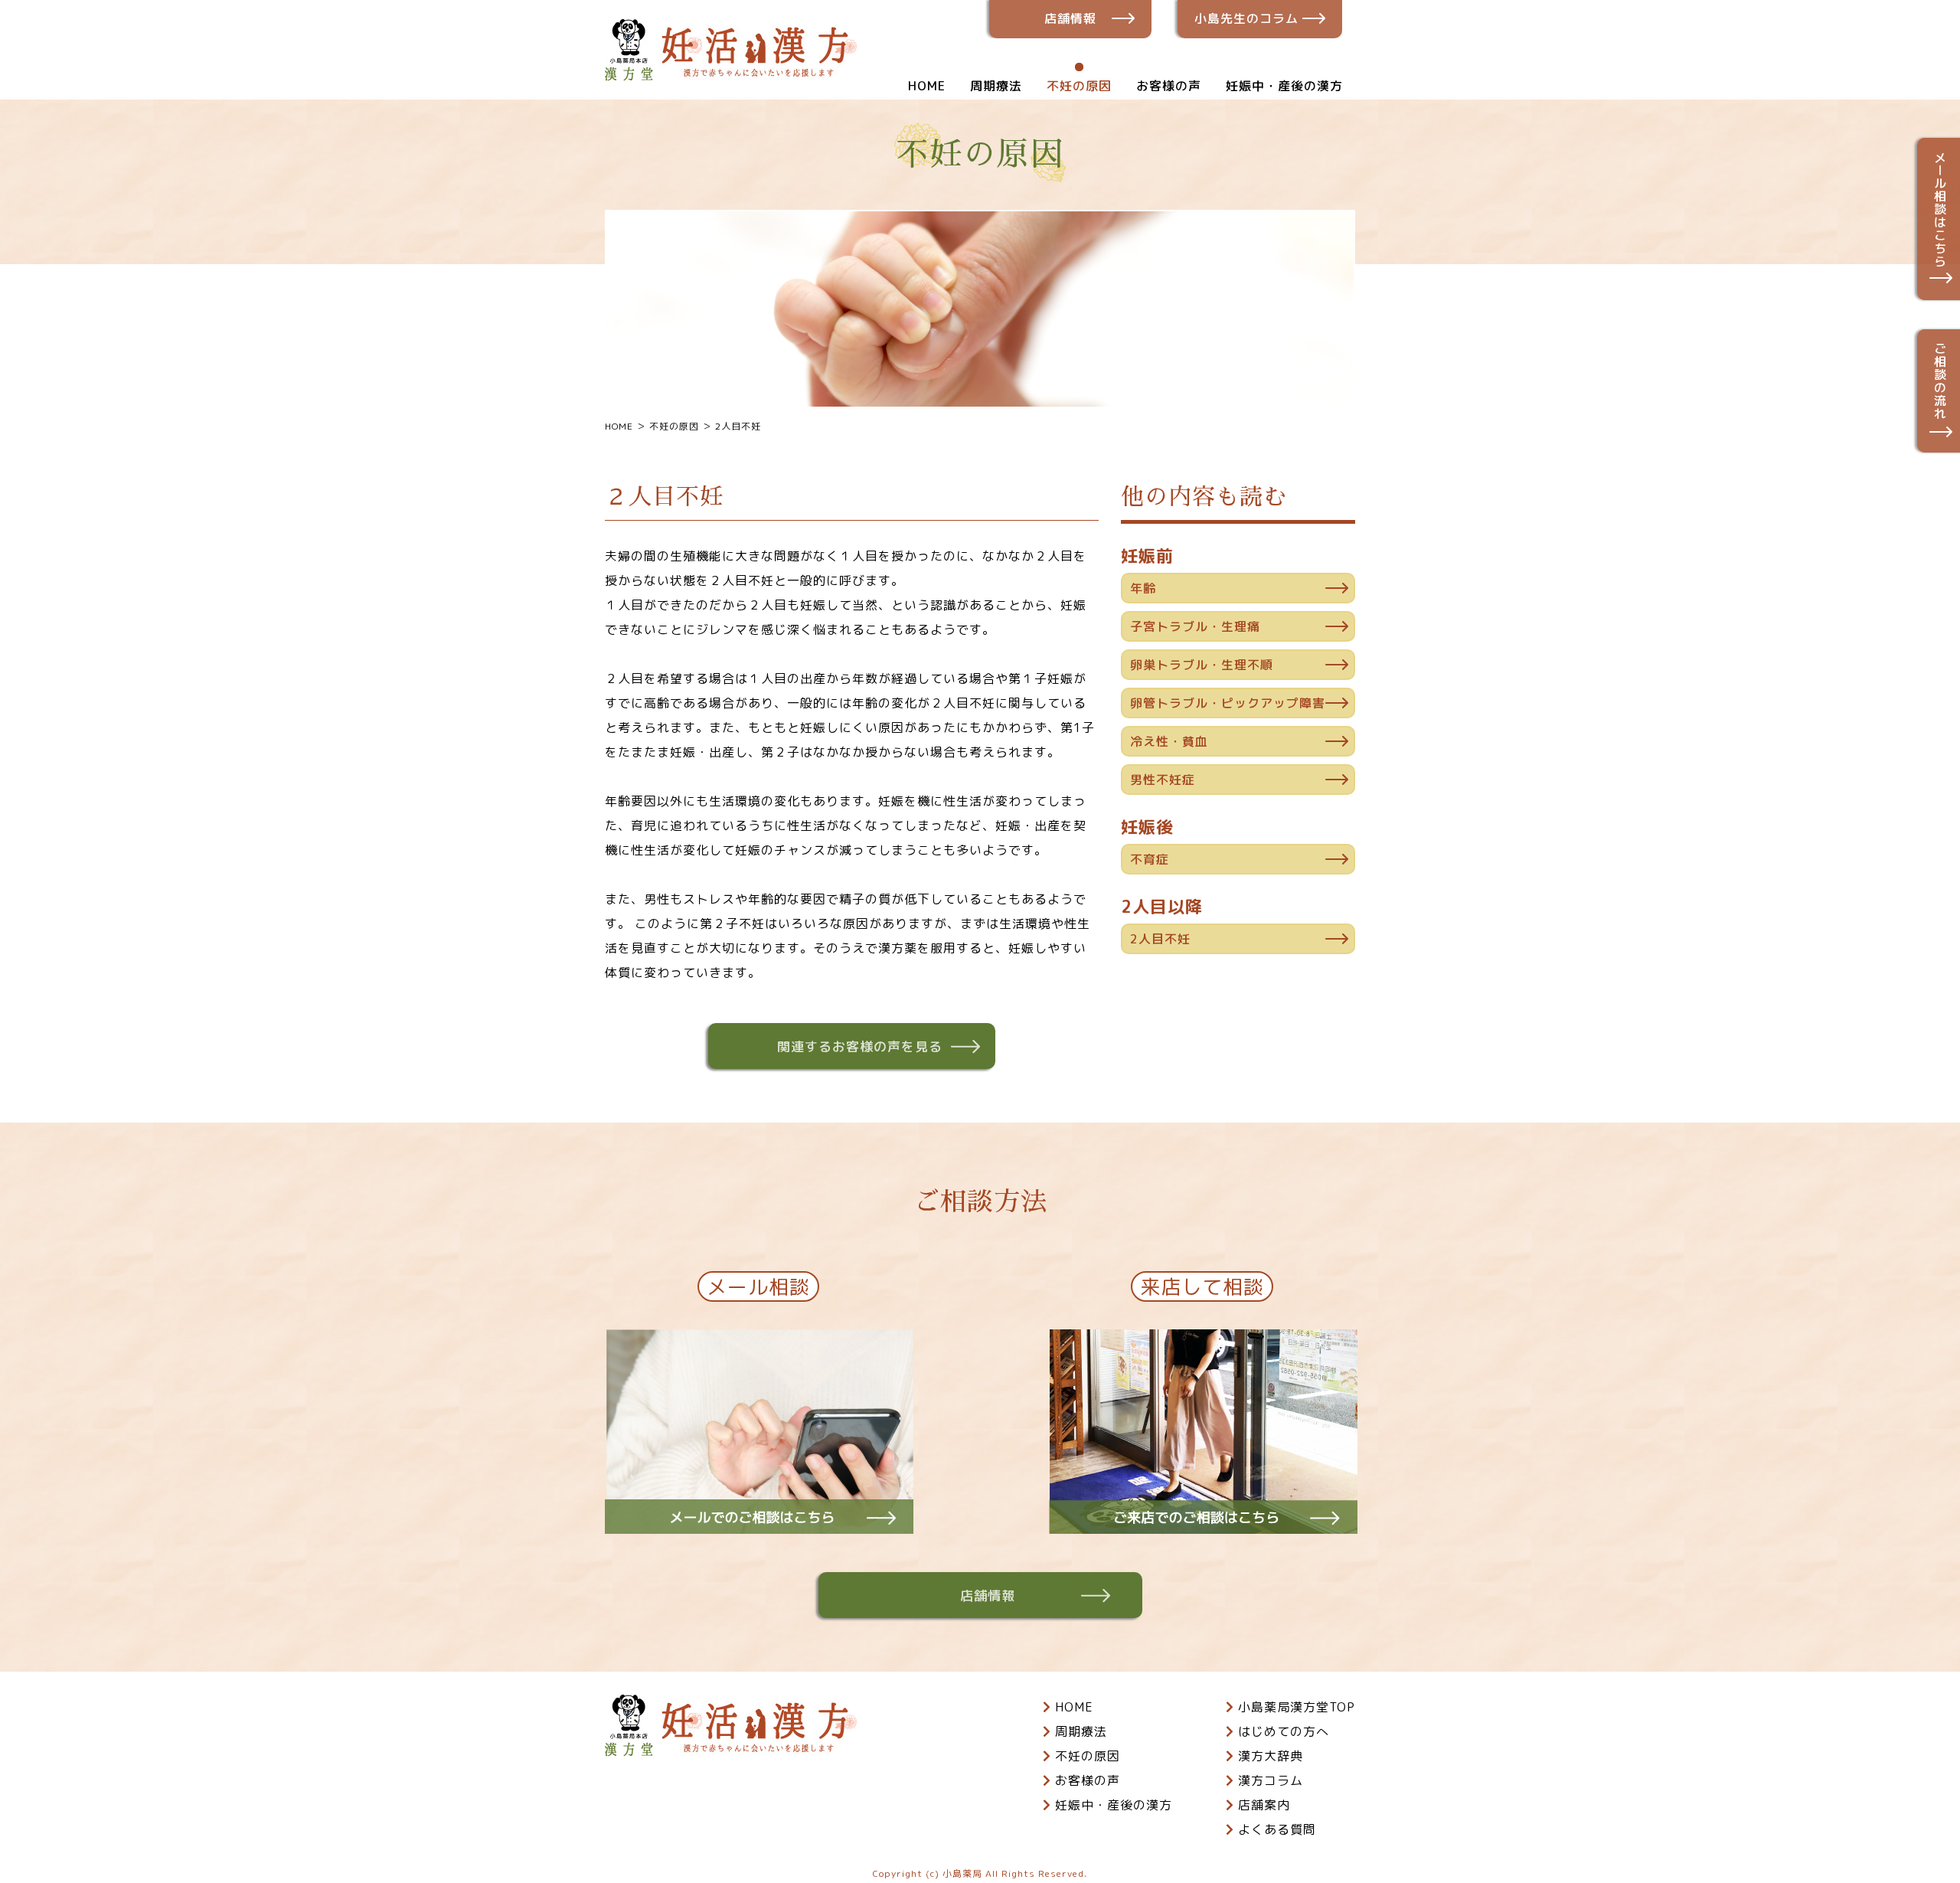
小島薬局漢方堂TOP (1297, 1707)
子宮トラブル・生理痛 (1195, 626)
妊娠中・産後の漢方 (1284, 86)
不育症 (1150, 859)
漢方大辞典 (1271, 1756)
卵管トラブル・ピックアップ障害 (1228, 703)
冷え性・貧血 (1169, 741)
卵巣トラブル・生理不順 (1202, 665)
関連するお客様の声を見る (860, 1046)
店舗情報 (1070, 18)
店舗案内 (1264, 1805)
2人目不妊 (1160, 939)
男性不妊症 (1163, 780)
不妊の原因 (1079, 86)
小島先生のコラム (1246, 18)
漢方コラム (1271, 1780)
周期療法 (996, 86)
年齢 (1143, 588)
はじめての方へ (1284, 1731)
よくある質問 (1277, 1829)
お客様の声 (1169, 86)
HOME (927, 86)
